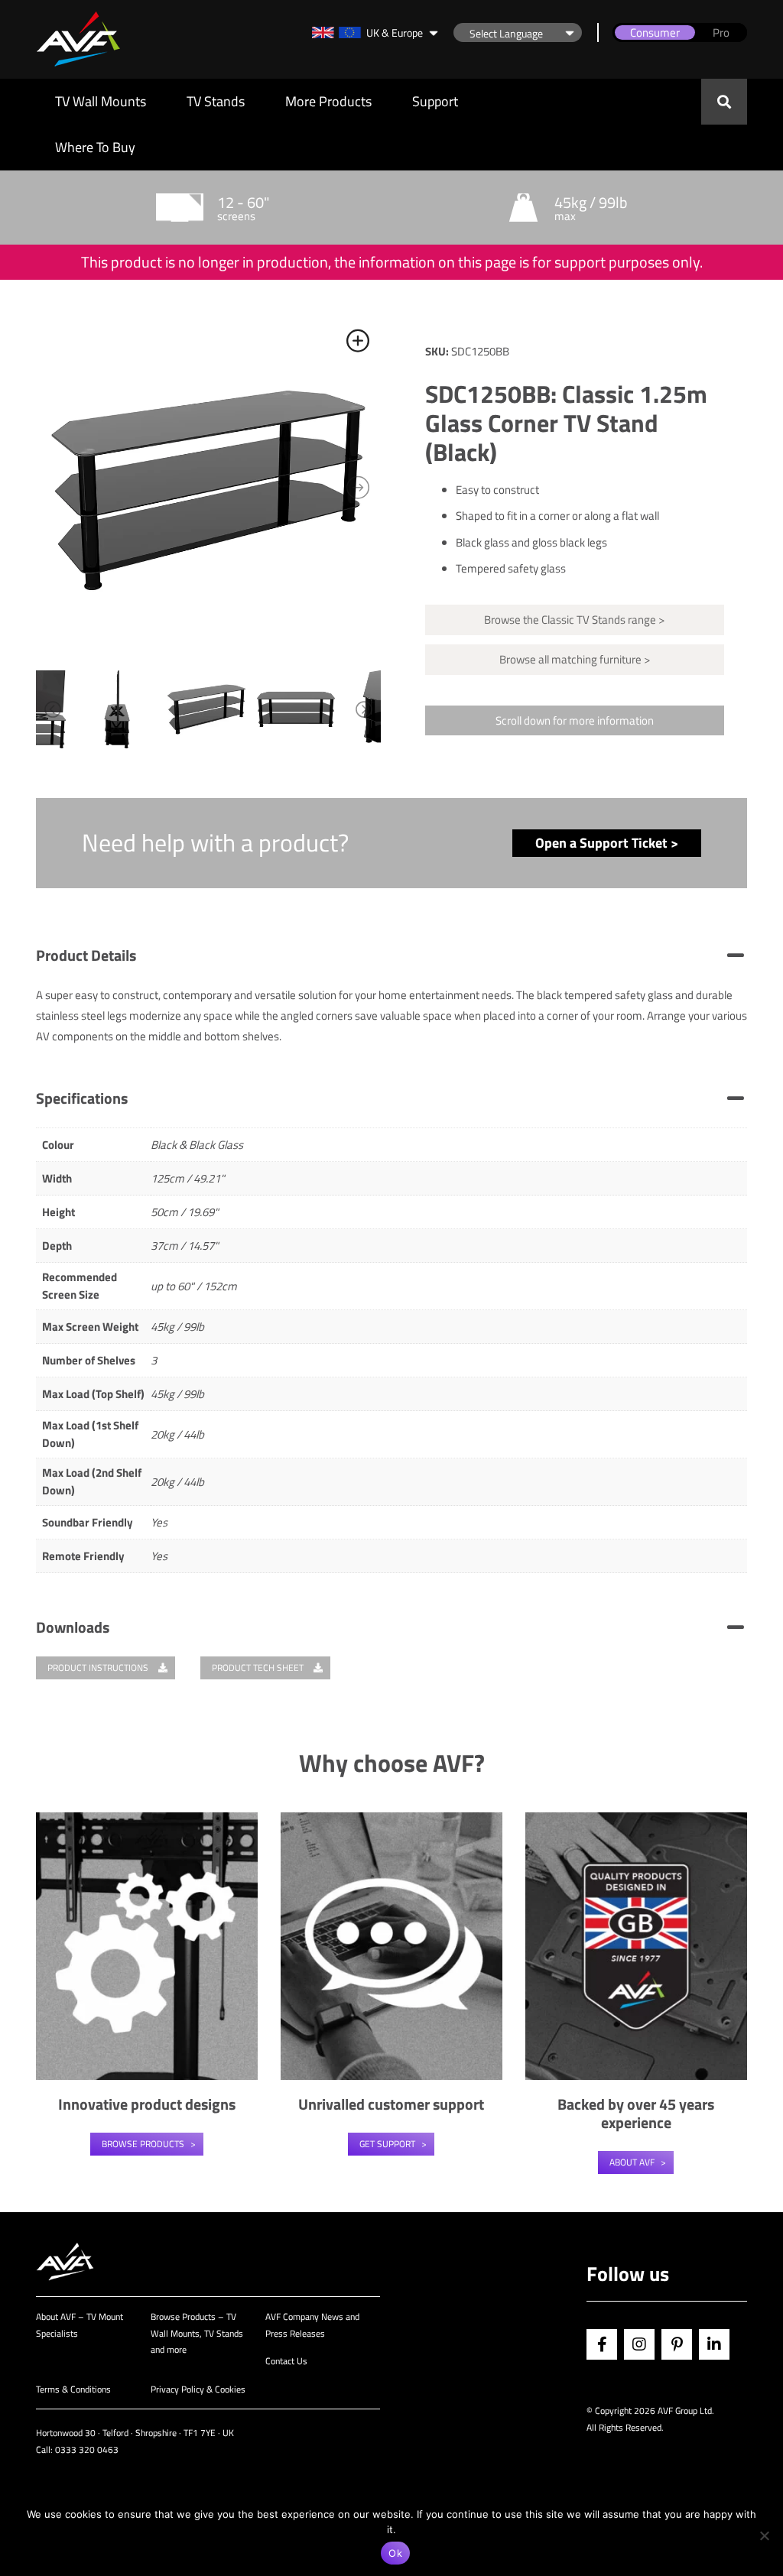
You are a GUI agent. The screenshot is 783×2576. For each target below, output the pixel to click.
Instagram (639, 2344)
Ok (395, 2553)
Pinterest (677, 2344)
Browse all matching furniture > (575, 659)
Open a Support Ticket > (607, 843)
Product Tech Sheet (259, 1668)
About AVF (632, 2162)
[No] (764, 2535)
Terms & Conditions (73, 2389)
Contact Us (286, 2361)
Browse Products (143, 2144)
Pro (721, 32)
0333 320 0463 (87, 2449)
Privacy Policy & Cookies (198, 2389)
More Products (328, 101)
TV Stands (216, 101)
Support (435, 101)
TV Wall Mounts (101, 101)
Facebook (602, 2344)
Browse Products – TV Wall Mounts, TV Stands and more (197, 2333)
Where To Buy (95, 147)
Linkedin (714, 2344)
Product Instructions (99, 1668)
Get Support (387, 2144)
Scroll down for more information (575, 720)
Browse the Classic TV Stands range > (574, 620)
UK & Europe (395, 32)
